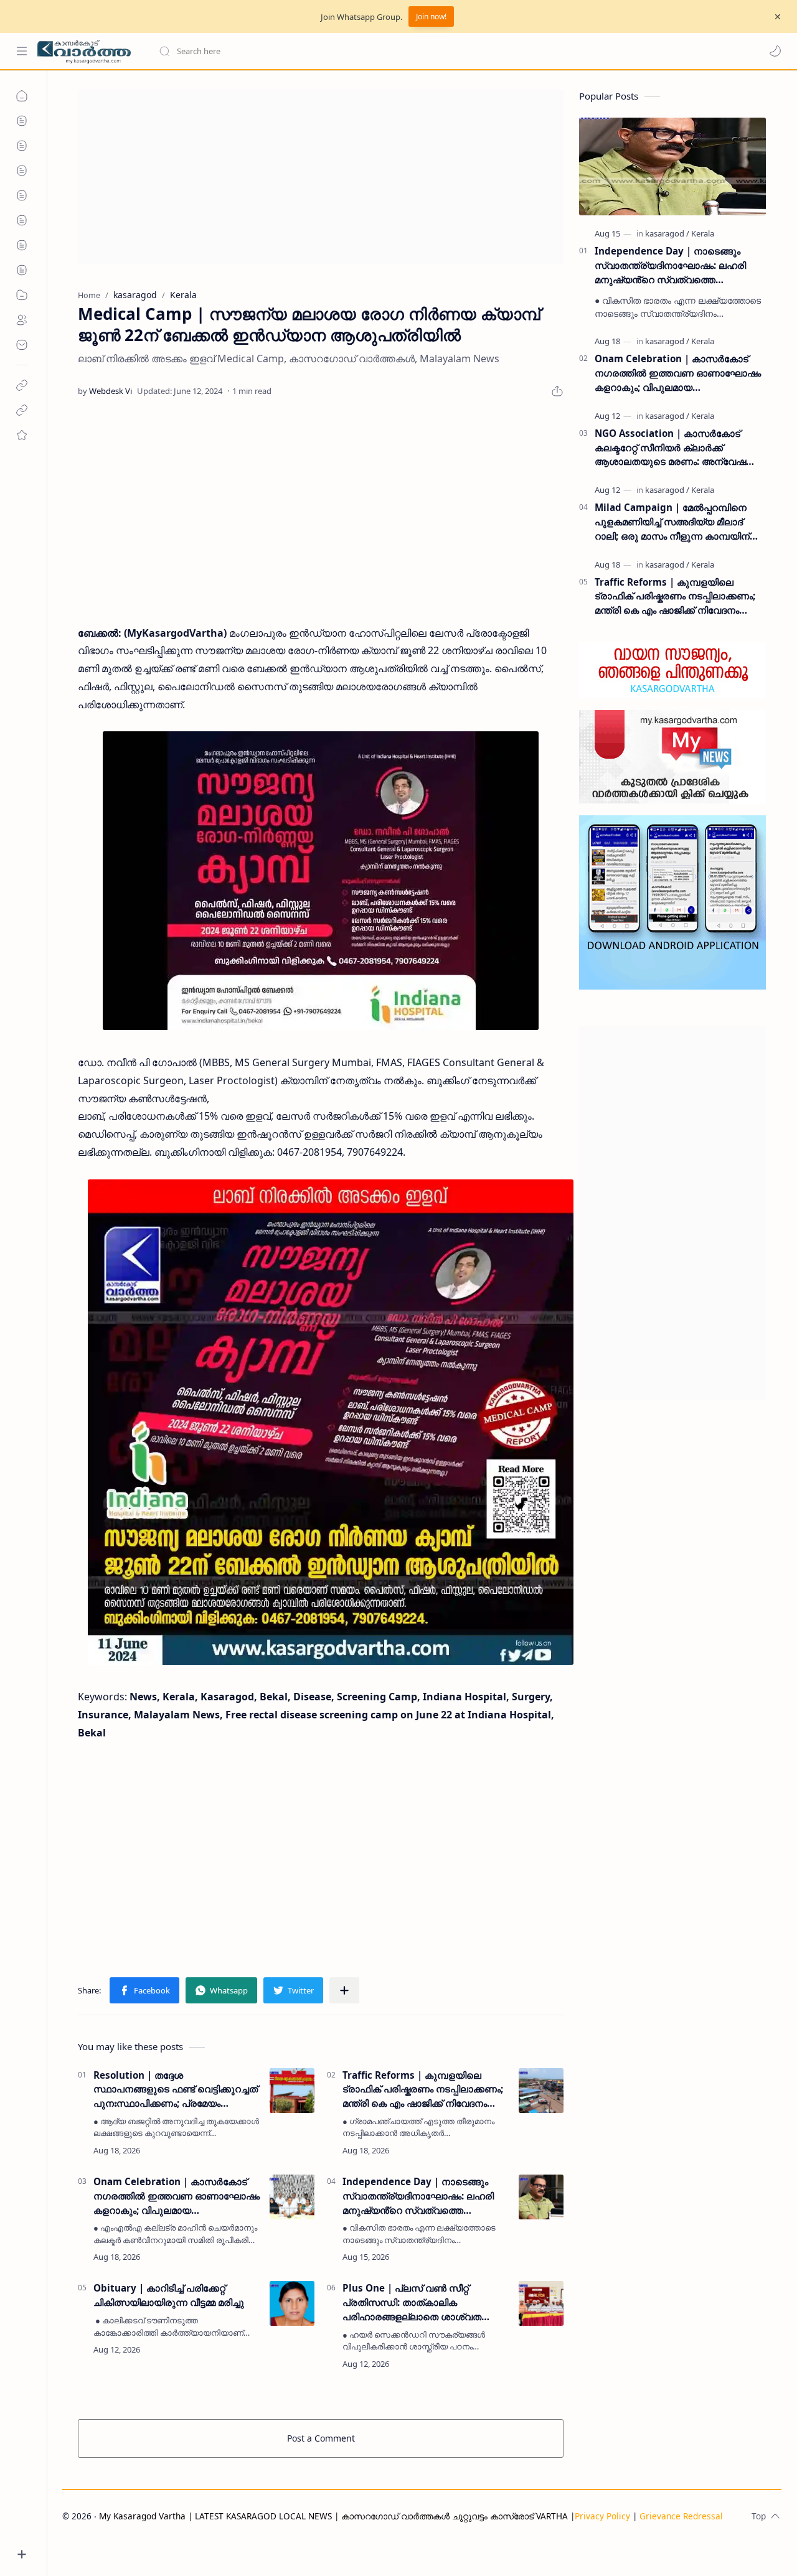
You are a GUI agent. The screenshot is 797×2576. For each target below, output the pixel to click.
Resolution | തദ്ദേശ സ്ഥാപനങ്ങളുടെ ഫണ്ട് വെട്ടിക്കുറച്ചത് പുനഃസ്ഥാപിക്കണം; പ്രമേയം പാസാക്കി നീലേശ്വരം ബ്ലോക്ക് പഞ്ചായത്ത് (176, 2090)
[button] (775, 51)
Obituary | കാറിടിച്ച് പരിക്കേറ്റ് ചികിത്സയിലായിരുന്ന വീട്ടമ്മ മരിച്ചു (169, 2295)
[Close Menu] (778, 17)
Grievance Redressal (681, 2516)
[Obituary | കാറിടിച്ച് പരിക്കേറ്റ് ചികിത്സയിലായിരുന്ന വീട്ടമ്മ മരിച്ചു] (292, 2303)
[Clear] (355, 51)
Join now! (431, 16)
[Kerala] (703, 233)
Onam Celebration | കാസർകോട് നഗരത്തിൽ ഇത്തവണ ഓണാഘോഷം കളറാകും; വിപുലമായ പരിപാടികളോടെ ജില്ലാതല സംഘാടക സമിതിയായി (177, 2196)
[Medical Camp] (321, 881)
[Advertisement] (321, 177)
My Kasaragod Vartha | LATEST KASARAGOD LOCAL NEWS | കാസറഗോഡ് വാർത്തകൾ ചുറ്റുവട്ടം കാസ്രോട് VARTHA (333, 2516)
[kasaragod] (667, 233)
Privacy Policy (602, 2516)
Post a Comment (321, 2438)
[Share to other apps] (344, 1990)
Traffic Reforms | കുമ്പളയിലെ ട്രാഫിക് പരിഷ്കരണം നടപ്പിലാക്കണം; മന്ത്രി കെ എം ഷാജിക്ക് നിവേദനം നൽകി (423, 2090)
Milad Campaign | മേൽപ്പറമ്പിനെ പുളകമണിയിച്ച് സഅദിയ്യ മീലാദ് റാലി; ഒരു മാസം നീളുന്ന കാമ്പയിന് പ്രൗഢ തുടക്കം (672, 522)
